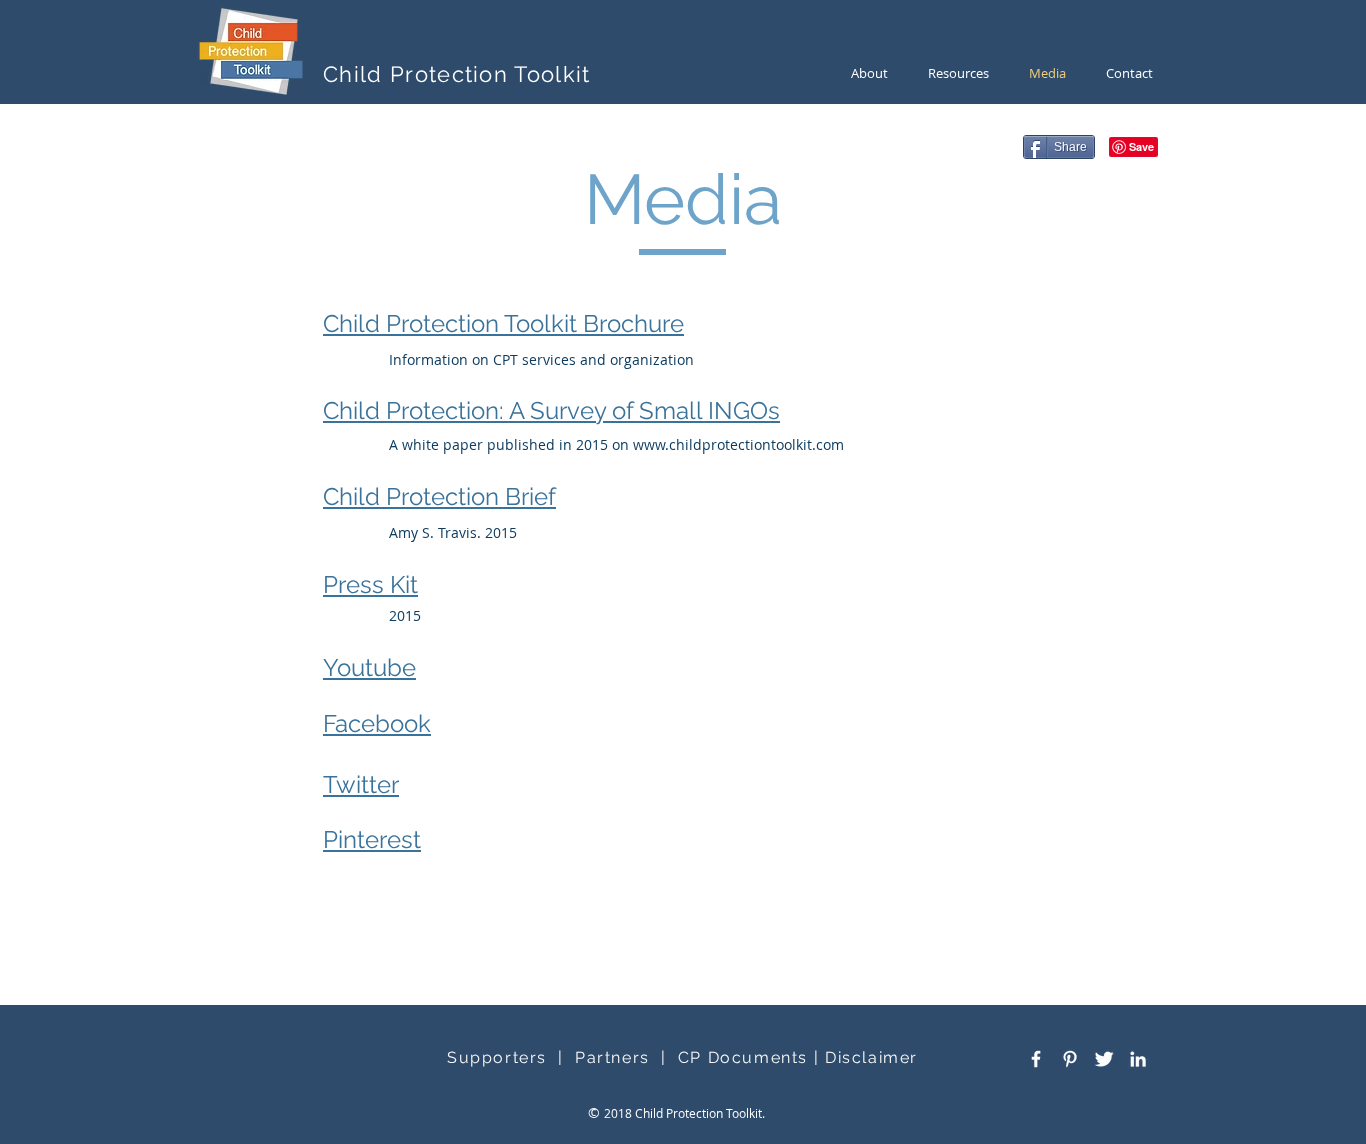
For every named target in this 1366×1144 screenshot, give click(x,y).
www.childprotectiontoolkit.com (738, 444)
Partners (612, 1057)
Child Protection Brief (439, 496)
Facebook (377, 723)
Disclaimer (871, 1057)
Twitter (361, 784)
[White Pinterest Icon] (1070, 1059)
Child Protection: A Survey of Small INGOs (551, 410)
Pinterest (372, 839)
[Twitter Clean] (1104, 1059)
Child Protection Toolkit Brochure (503, 323)
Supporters (497, 1057)
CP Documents (743, 1057)
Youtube (369, 667)
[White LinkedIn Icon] (1138, 1059)
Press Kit (370, 584)
